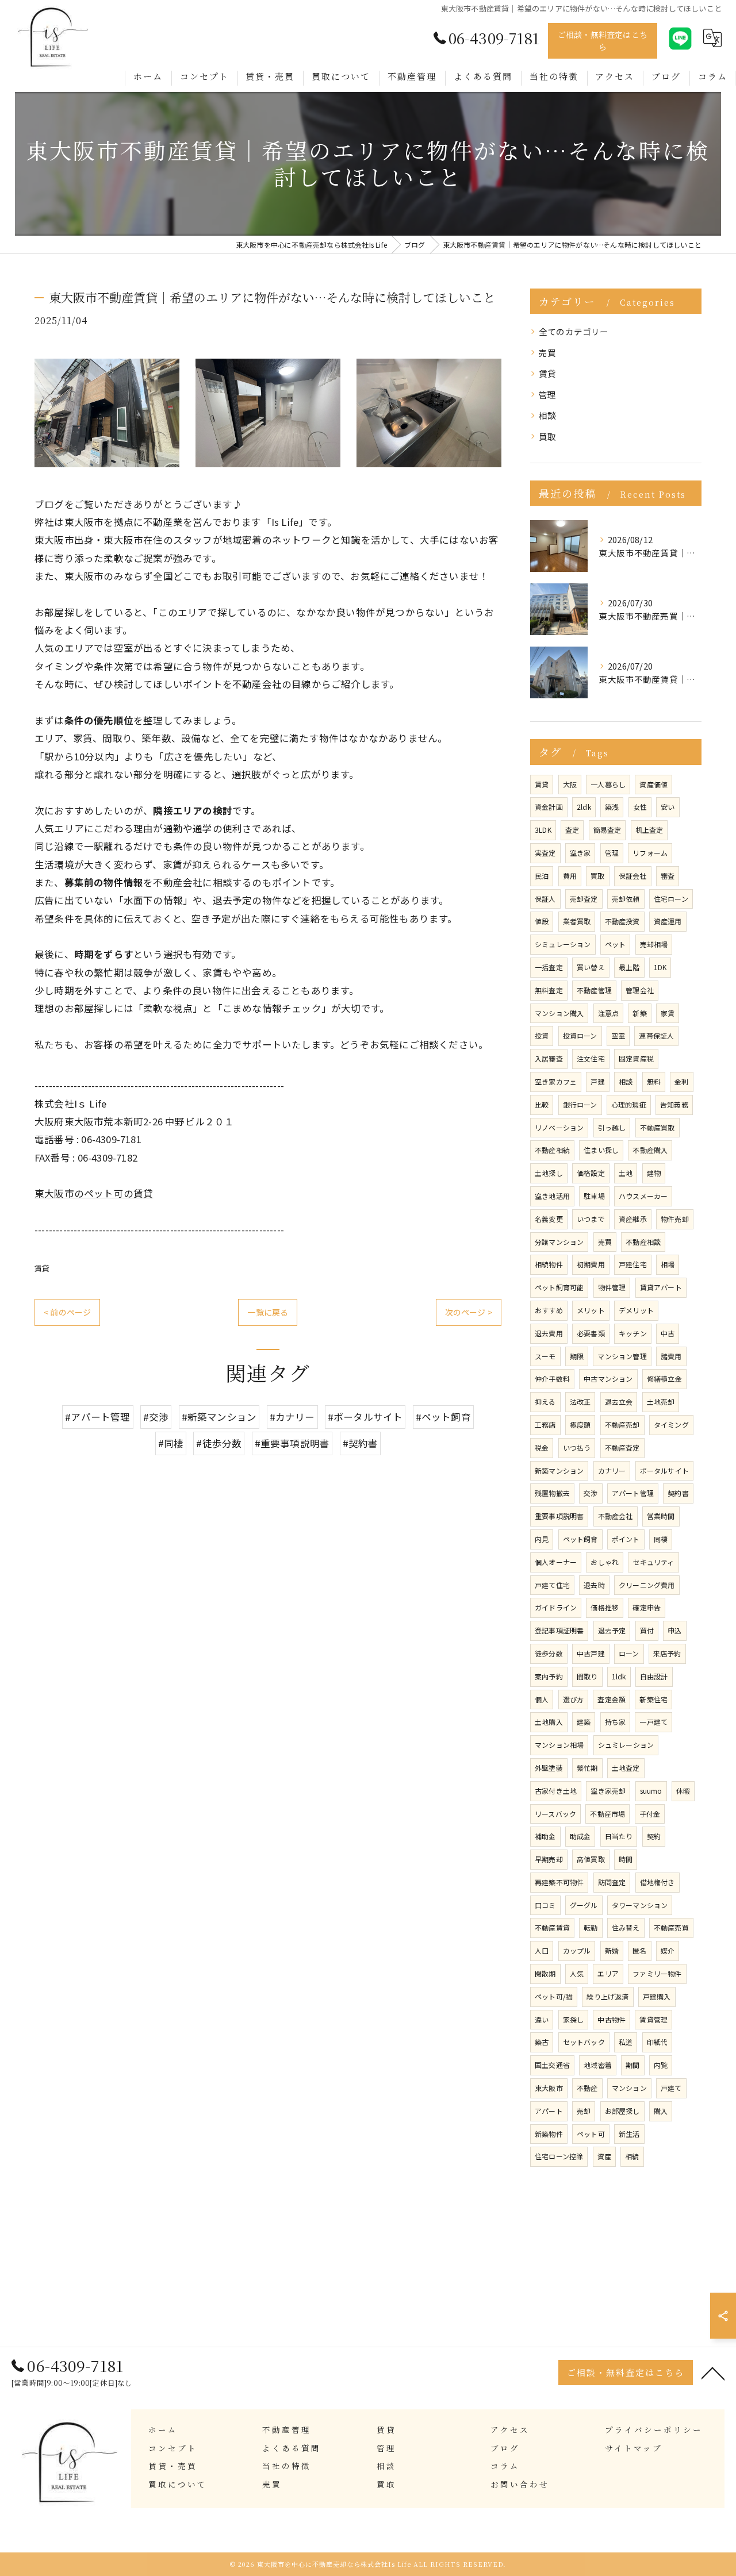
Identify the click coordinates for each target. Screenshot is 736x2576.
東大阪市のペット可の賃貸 (94, 1193)
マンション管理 (622, 1356)
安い (668, 807)
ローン (629, 1653)
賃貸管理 (653, 2019)
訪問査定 (612, 1882)
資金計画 (549, 807)
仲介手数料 (552, 1379)
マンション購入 (559, 1013)
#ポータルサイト (365, 1417)
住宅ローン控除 (559, 2156)
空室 (618, 1035)
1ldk (619, 1676)
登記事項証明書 (559, 1630)
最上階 (629, 967)
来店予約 (667, 1653)
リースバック (555, 1814)
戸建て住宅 (552, 1585)
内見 (542, 1539)
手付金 (650, 1814)
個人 (542, 1699)
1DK (660, 967)
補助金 (545, 1836)
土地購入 (549, 1722)
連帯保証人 (656, 1035)
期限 (577, 1356)
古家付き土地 (556, 1791)
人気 (577, 1973)
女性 (640, 807)
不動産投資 (622, 921)
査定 (572, 830)
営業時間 (661, 1516)
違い (542, 2019)
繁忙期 (587, 1768)
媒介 (668, 1950)
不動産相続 (552, 1150)
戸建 (597, 1081)
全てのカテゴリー (574, 331)
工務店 (545, 1425)
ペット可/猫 (554, 1996)
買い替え (591, 967)
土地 (626, 1173)
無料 (654, 1081)
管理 (547, 395)
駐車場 (594, 1196)
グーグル (584, 1905)
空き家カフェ (556, 1081)
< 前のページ (67, 1312)
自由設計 (654, 1676)
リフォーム (650, 853)
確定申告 (647, 1607)
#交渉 (156, 1417)
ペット (616, 944)
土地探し (549, 1173)
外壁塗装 (549, 1768)
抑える (545, 1402)
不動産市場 (607, 1814)
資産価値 (653, 784)
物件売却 (675, 1219)
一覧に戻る (268, 1312)
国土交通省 (552, 2065)
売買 (547, 353)
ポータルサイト (664, 1470)
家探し (574, 2019)
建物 (654, 1173)
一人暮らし (608, 784)
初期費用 (591, 1264)
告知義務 (674, 1104)
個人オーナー (556, 1562)
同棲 (661, 1539)
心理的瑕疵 (629, 1104)
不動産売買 (671, 1927)
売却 (584, 2111)
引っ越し (612, 1127)
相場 (668, 1264)
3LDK (543, 830)
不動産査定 (622, 1447)
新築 (639, 1013)
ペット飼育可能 (559, 1287)
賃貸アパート (661, 1287)
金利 (681, 1081)
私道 (626, 2042)
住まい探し (601, 1150)
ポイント (626, 1539)
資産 (604, 2156)
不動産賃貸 (552, 1927)
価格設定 (591, 1173)
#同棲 (171, 1443)
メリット (591, 1310)
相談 (547, 415)
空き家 (580, 853)
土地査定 (626, 1768)
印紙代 (658, 2042)
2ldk (584, 807)
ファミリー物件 (657, 1973)
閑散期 (545, 1973)
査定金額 (612, 1699)
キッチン (633, 1333)
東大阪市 (549, 2088)
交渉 (591, 1493)
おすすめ (549, 1310)
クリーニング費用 (647, 1585)
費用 (570, 876)
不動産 (587, 2088)
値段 (542, 921)
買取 (547, 437)
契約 (654, 1836)
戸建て (671, 2088)
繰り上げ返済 (607, 1996)
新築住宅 (653, 1699)
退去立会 (619, 1402)
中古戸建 (591, 1653)
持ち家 (616, 1722)
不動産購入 (650, 1150)
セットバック (584, 2042)
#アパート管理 (97, 1417)
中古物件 (612, 2019)
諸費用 (671, 1356)
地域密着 (598, 2065)
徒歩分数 (549, 1653)
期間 (632, 2065)
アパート (549, 2111)
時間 (626, 1859)
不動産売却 (622, 1425)
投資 (542, 1035)
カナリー (612, 1470)
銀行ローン (580, 1104)
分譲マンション (559, 1242)
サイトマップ (634, 2448)
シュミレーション (626, 1745)
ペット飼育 (580, 1539)
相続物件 (549, 1264)
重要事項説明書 (559, 1516)
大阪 (570, 784)
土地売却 (661, 1402)
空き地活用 (552, 1196)
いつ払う (577, 1447)
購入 (661, 2111)
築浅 (612, 807)
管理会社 (640, 990)
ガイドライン (556, 1607)
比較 (542, 1104)
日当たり (619, 1836)
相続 (632, 2156)
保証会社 (633, 876)
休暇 (683, 1791)
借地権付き (658, 1882)
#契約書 (361, 1443)
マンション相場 (559, 1745)
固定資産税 (636, 1058)
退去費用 (549, 1333)
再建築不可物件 (559, 1882)
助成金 (580, 1836)
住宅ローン (671, 899)
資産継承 (633, 1219)
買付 (647, 1630)
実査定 (545, 853)
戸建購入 (657, 1996)
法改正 (580, 1402)
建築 (584, 1722)
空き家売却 (608, 1791)
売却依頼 (626, 899)
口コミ (545, 1905)
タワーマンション (640, 1905)
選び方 (574, 1699)
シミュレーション (563, 944)
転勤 (591, 1927)
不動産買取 (658, 1127)
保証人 (545, 899)
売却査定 (584, 899)
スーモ (545, 1356)
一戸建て (653, 1722)
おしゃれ (605, 1562)
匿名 (639, 1950)
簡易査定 (607, 830)
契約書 (678, 1493)
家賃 (668, 1013)
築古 (542, 2042)
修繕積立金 (664, 1379)
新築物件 (549, 2134)
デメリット (636, 1310)
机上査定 (649, 830)
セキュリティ (653, 1562)
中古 (668, 1333)
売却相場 (654, 944)
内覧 (661, 2065)
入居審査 (549, 1058)
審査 (668, 876)
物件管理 (612, 1287)
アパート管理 (633, 1493)
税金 (542, 1447)
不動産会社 (616, 1516)
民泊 (542, 876)
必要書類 (591, 1333)
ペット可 (591, 2134)
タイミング (671, 1425)
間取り (587, 1676)
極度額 (580, 1425)
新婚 (612, 1950)
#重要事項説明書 (292, 1443)
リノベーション (559, 1127)
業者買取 (577, 921)
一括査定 (549, 967)
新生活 (629, 2134)
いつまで (591, 1219)
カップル (577, 1950)
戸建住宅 (633, 1264)
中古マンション (608, 1379)
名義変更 (549, 1219)
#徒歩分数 (219, 1443)
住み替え (626, 1927)
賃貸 (42, 1268)
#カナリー (292, 1417)
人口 (542, 1950)
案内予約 (549, 1676)
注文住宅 (591, 1058)
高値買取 (591, 1859)
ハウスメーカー (643, 1196)
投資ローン (580, 1035)
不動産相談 (643, 1242)
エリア (608, 1973)
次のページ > (469, 1312)
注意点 (609, 1013)
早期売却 (549, 1859)
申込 (674, 1630)
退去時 (594, 1585)
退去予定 (612, 1630)
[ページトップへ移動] (713, 2373)
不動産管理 (594, 990)
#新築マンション (219, 1417)
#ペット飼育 (443, 1417)
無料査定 (549, 990)
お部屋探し (622, 2111)
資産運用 (668, 921)
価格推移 (605, 1607)
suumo (651, 1791)
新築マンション (559, 1470)
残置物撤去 (552, 1493)
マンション (629, 2088)
